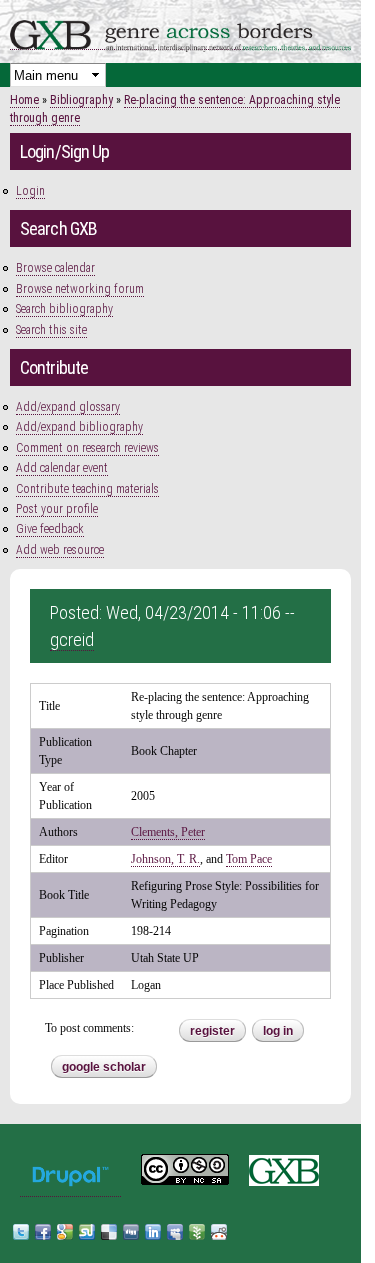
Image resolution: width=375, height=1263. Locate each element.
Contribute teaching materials (87, 489)
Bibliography (81, 100)
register (212, 1031)
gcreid (72, 639)
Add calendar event (62, 468)
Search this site (51, 330)
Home (24, 100)
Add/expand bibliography (79, 427)
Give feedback (50, 529)
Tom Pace (249, 859)
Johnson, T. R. (165, 859)
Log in (278, 1031)
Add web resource (60, 550)
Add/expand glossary (68, 407)
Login (30, 191)
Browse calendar (55, 268)
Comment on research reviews (87, 448)
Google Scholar (104, 1067)
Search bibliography (64, 309)
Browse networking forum (80, 289)
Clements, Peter (168, 832)
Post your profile (57, 509)
